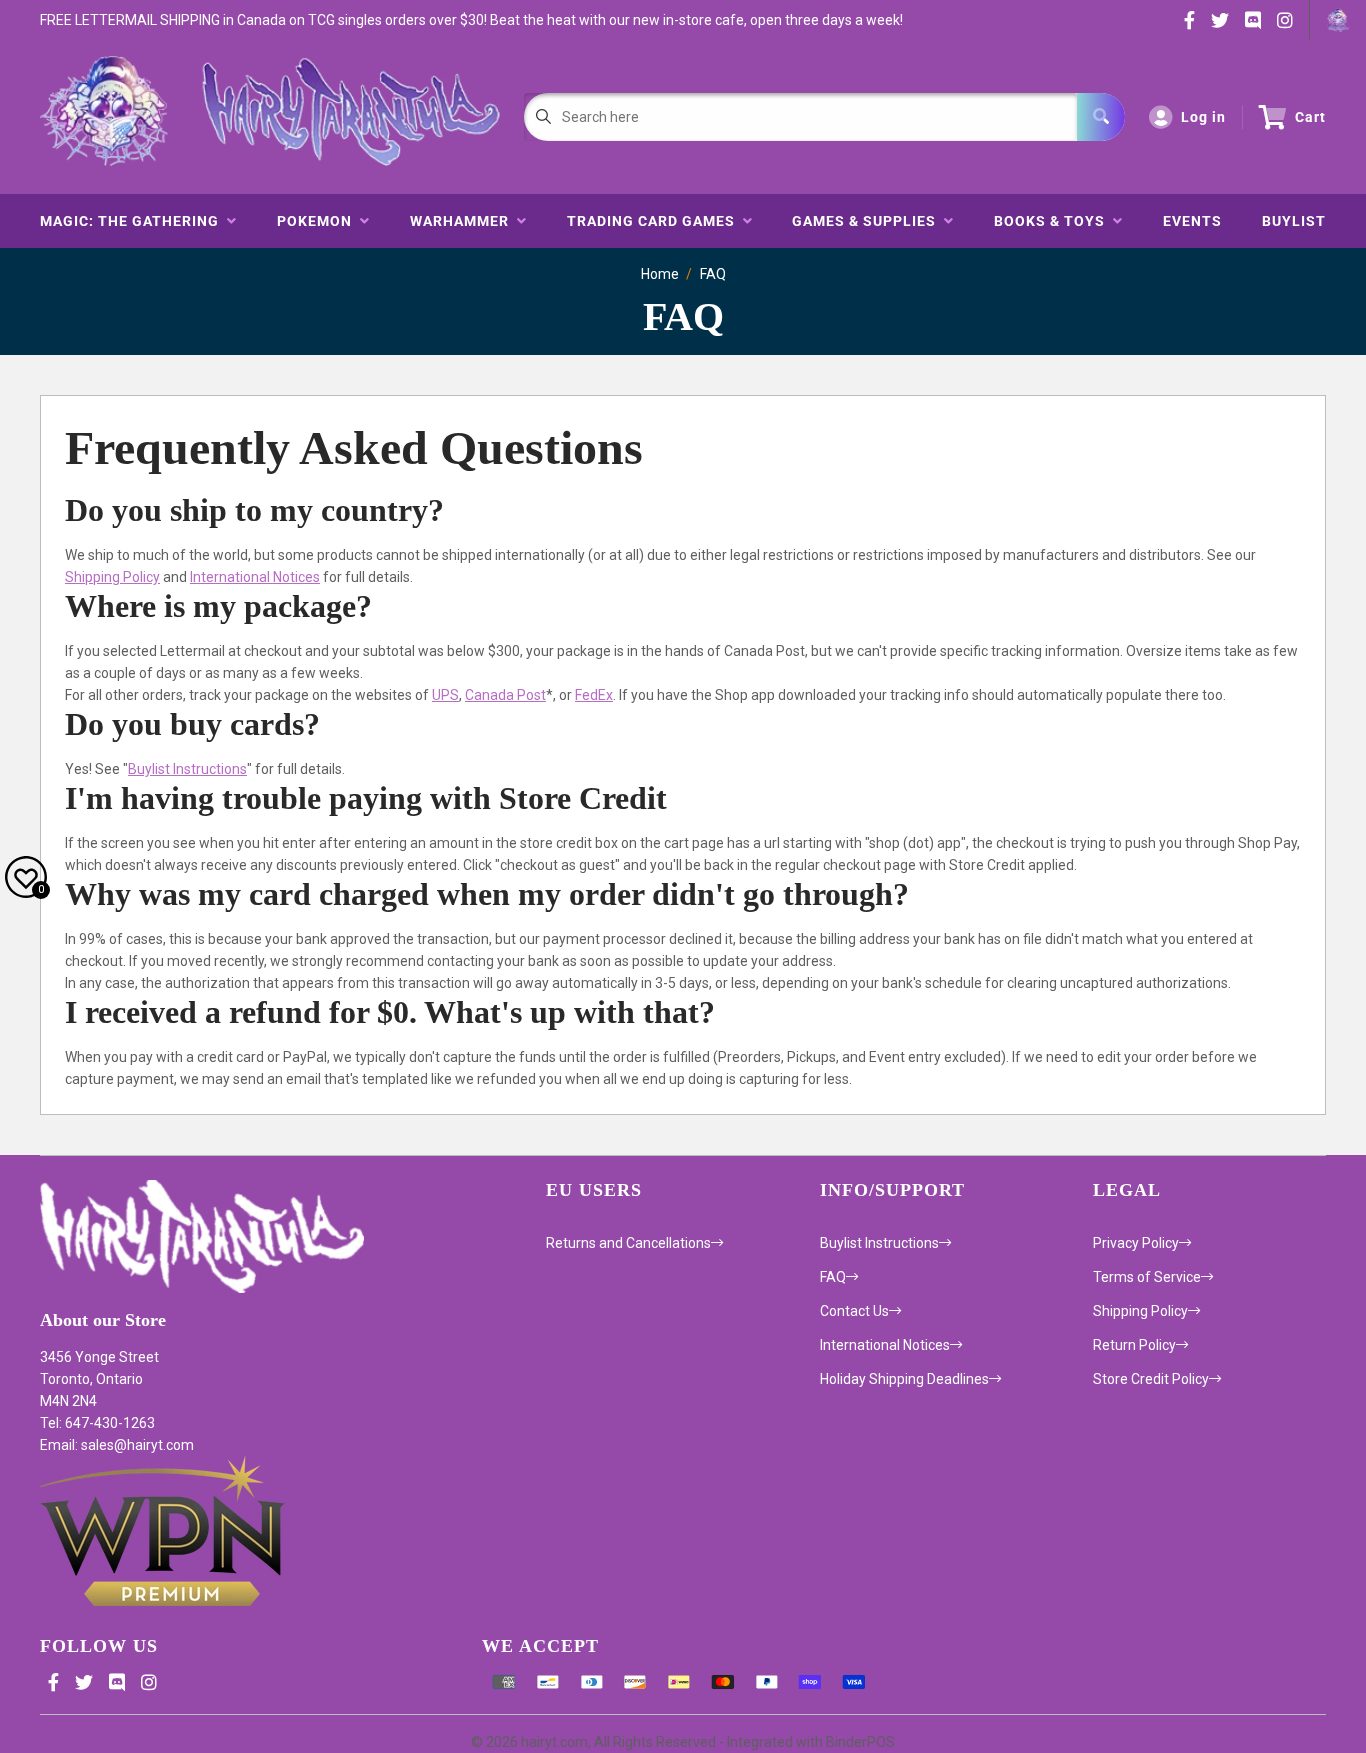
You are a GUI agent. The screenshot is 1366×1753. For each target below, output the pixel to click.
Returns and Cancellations (628, 1243)
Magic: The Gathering (133, 221)
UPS (445, 695)
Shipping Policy (112, 577)
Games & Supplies (868, 221)
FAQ (713, 274)
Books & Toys (1053, 221)
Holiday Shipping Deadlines (904, 1379)
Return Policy (1134, 1345)
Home (660, 274)
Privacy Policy (1136, 1243)
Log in (1203, 117)
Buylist (1294, 221)
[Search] (1101, 117)
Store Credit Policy (1151, 1379)
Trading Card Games (655, 221)
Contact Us (854, 1311)
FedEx (594, 695)
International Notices (255, 577)
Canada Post (505, 695)
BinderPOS (860, 1742)
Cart (1310, 117)
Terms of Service (1147, 1277)
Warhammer (463, 221)
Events (1192, 221)
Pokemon (318, 221)
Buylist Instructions (187, 769)
